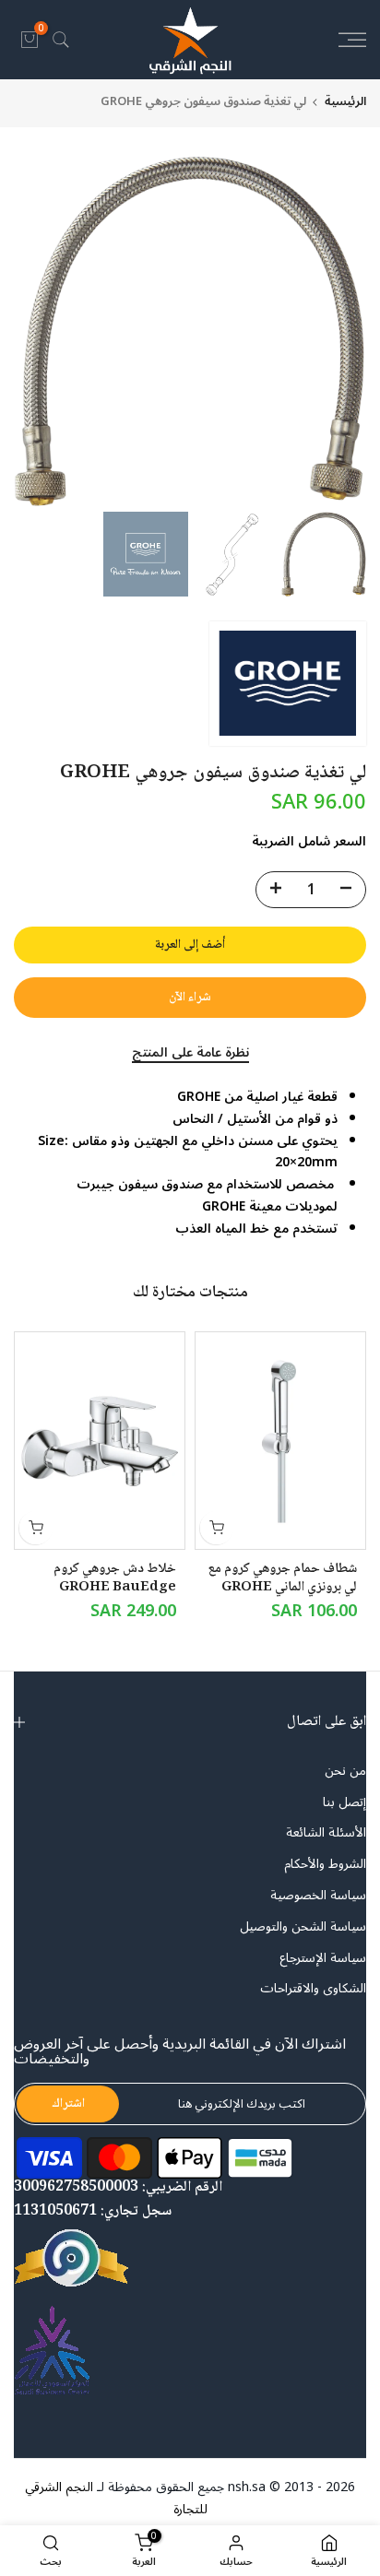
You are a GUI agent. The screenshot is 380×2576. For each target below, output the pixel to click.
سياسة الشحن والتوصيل (303, 1927)
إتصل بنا (344, 1802)
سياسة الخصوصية (318, 1896)
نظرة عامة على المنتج (190, 1054)
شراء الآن (190, 998)
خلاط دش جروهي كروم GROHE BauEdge (115, 1578)
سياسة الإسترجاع (323, 1958)
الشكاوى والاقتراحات (313, 1989)
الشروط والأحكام (325, 1864)
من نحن (345, 1771)
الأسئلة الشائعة (326, 1833)
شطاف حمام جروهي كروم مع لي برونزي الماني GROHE (282, 1578)
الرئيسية (345, 102)
